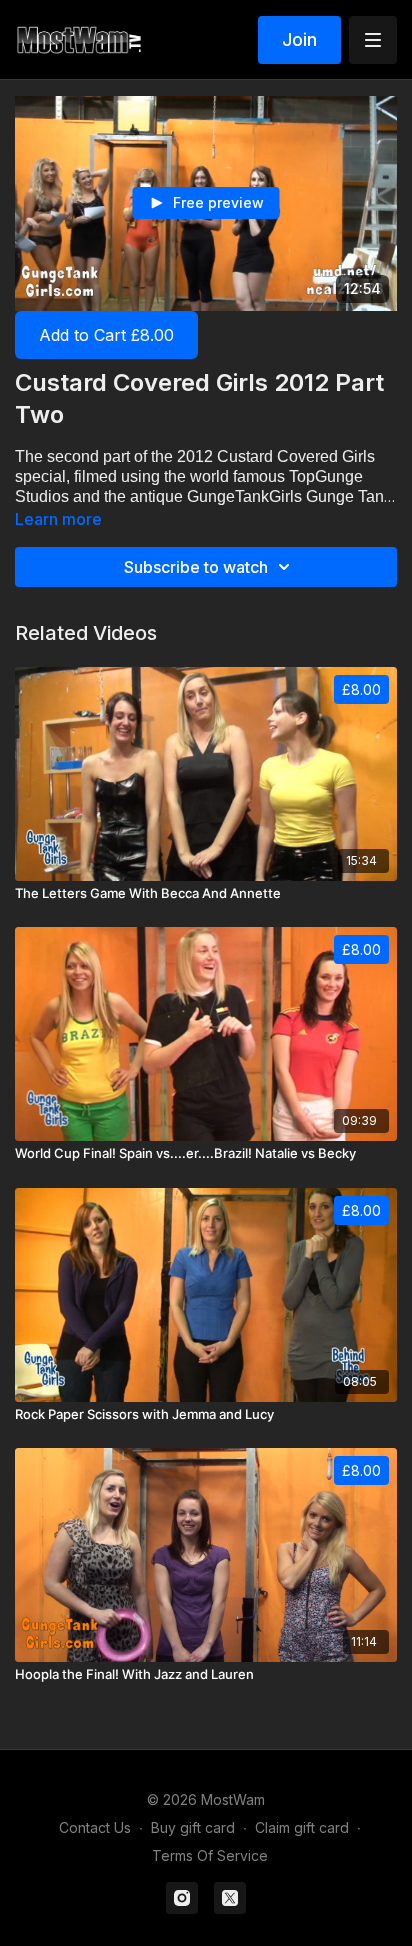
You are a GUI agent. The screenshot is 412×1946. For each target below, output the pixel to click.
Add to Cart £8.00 (106, 335)
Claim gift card (302, 1827)
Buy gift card (193, 1827)
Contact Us (95, 1827)
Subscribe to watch (196, 567)
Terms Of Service (210, 1855)
